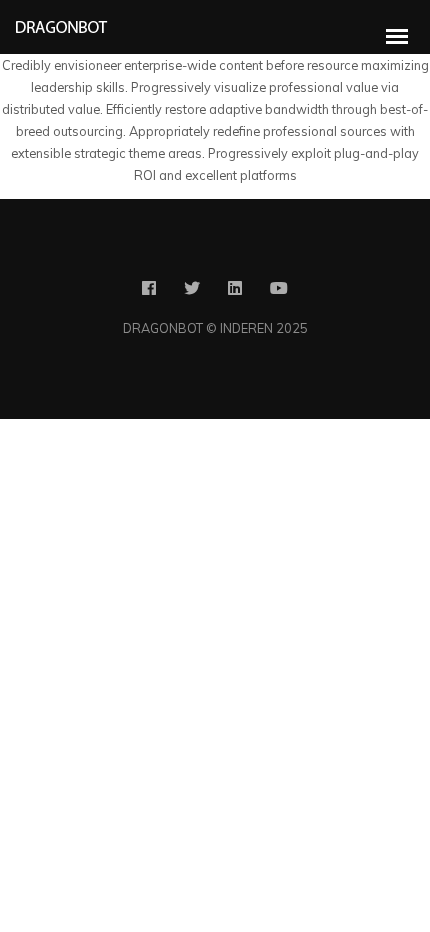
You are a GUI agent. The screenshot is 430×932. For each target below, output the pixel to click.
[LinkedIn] (235, 292)
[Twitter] (192, 292)
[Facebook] (149, 292)
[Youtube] (279, 292)
